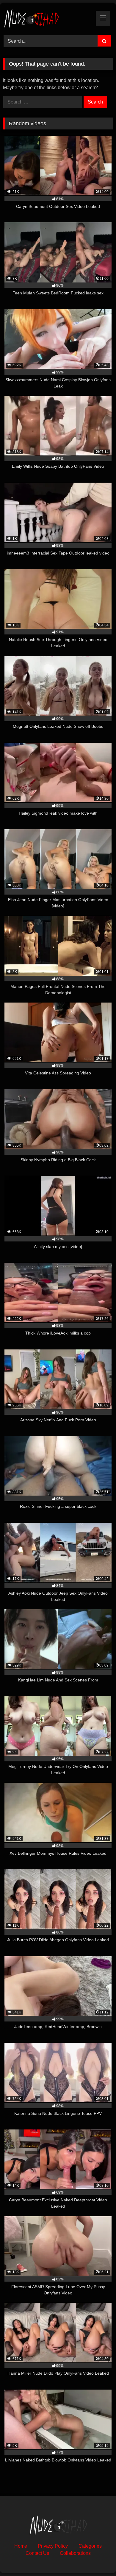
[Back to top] (98, 2558)
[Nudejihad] (48, 18)
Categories (90, 2546)
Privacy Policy (53, 2546)
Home (21, 2546)
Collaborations (75, 2553)
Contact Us (37, 2553)
